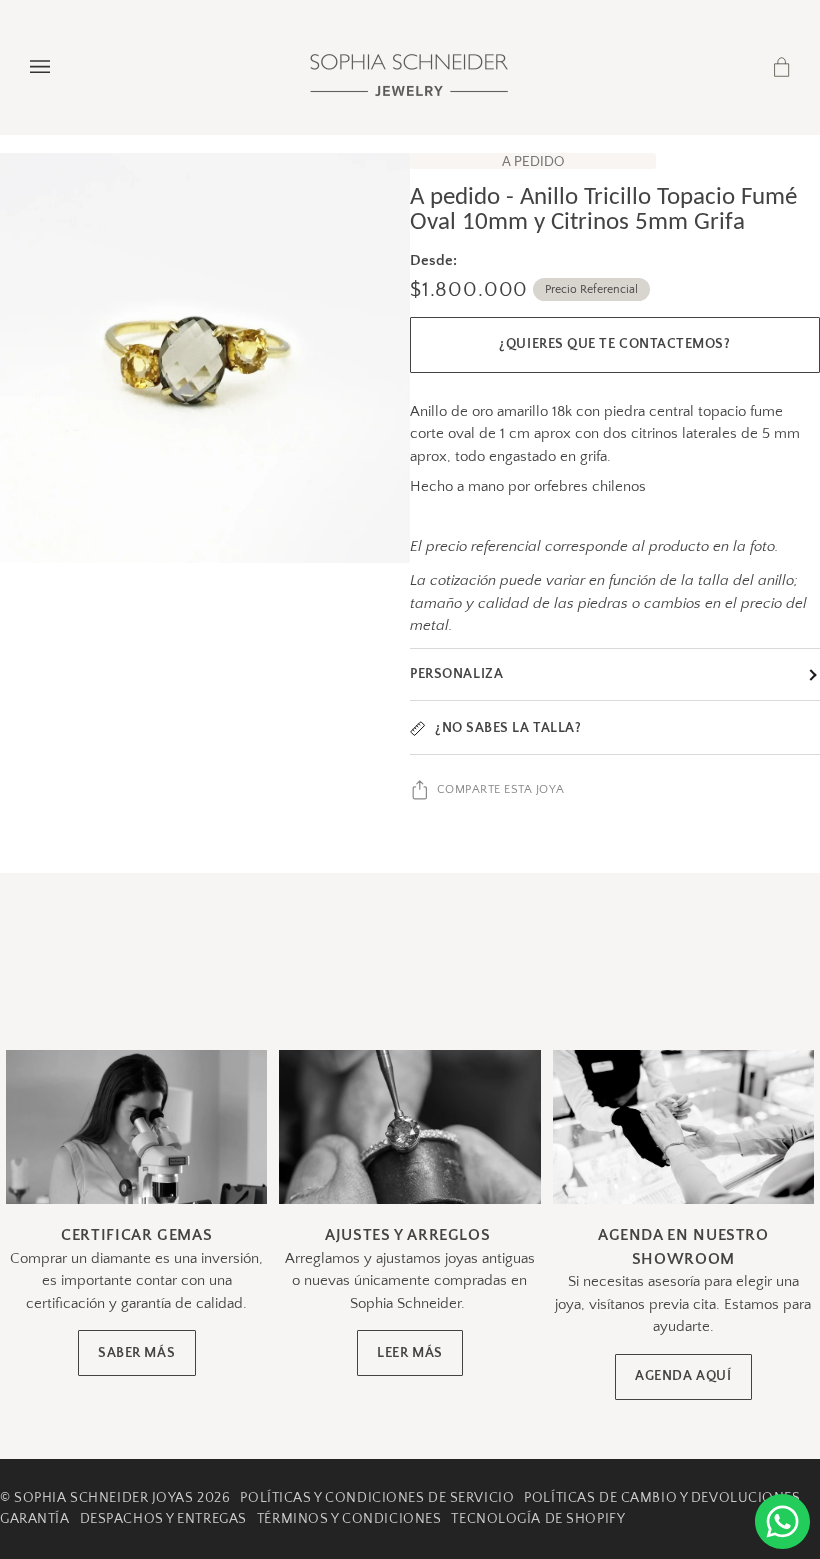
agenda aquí (683, 1376)
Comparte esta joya (501, 789)
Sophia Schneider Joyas (103, 1498)
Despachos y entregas (163, 1519)
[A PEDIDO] (205, 358)
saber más (136, 1353)
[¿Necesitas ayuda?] (782, 1521)
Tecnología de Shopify (538, 1519)
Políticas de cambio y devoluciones (662, 1498)
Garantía (35, 1519)
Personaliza (456, 674)
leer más (409, 1353)
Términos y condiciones (349, 1519)
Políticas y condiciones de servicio (377, 1498)
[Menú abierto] (60, 67)
